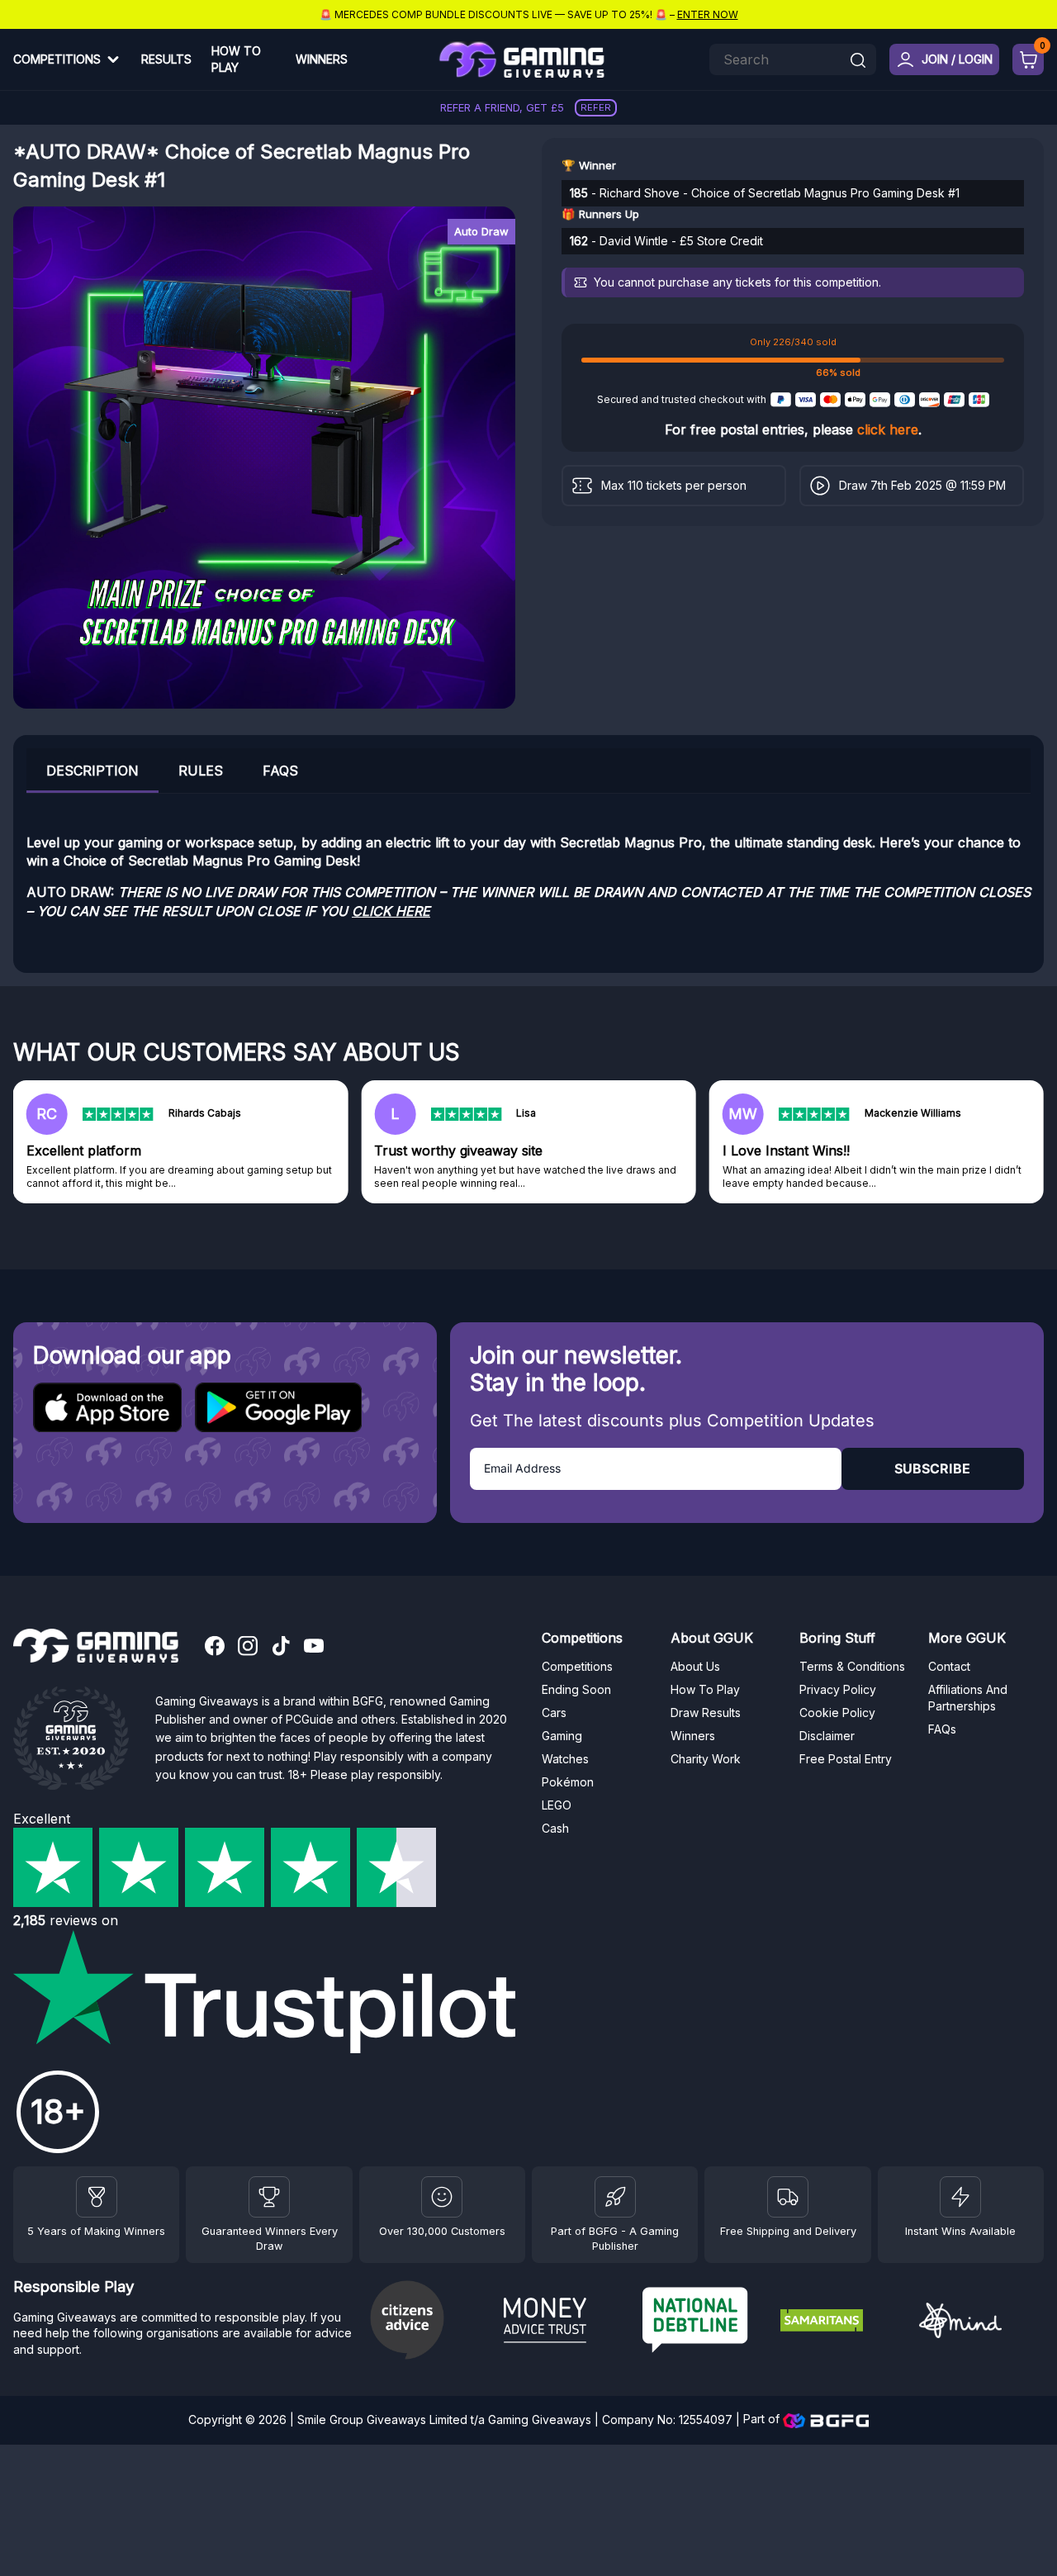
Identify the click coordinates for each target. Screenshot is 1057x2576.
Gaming (562, 1736)
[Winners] (97, 2197)
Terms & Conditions (852, 1666)
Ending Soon (576, 1689)
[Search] (858, 62)
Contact (949, 1666)
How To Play (236, 59)
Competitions (57, 59)
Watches (565, 1759)
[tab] (92, 770)
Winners (322, 59)
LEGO (557, 1805)
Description (92, 771)
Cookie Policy (837, 1713)
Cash (555, 1828)
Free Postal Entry (846, 1759)
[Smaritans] (843, 2322)
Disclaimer (827, 1736)
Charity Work (706, 1759)
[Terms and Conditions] (788, 2197)
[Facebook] (215, 1648)
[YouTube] (314, 1648)
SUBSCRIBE (932, 1468)
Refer (596, 107)
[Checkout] (1028, 59)
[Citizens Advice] (428, 2322)
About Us (695, 1666)
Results (166, 59)
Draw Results (706, 1713)
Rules (201, 771)
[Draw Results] (442, 2197)
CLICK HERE (391, 911)
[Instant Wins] (960, 2197)
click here (888, 429)
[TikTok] (281, 1648)
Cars (554, 1713)
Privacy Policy (838, 1689)
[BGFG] (615, 2197)
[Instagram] (248, 1648)
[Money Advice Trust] (566, 2322)
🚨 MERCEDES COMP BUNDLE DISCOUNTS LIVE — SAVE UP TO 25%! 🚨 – (529, 14)
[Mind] (981, 2323)
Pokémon (568, 1782)
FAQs (280, 771)
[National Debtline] (705, 2322)
